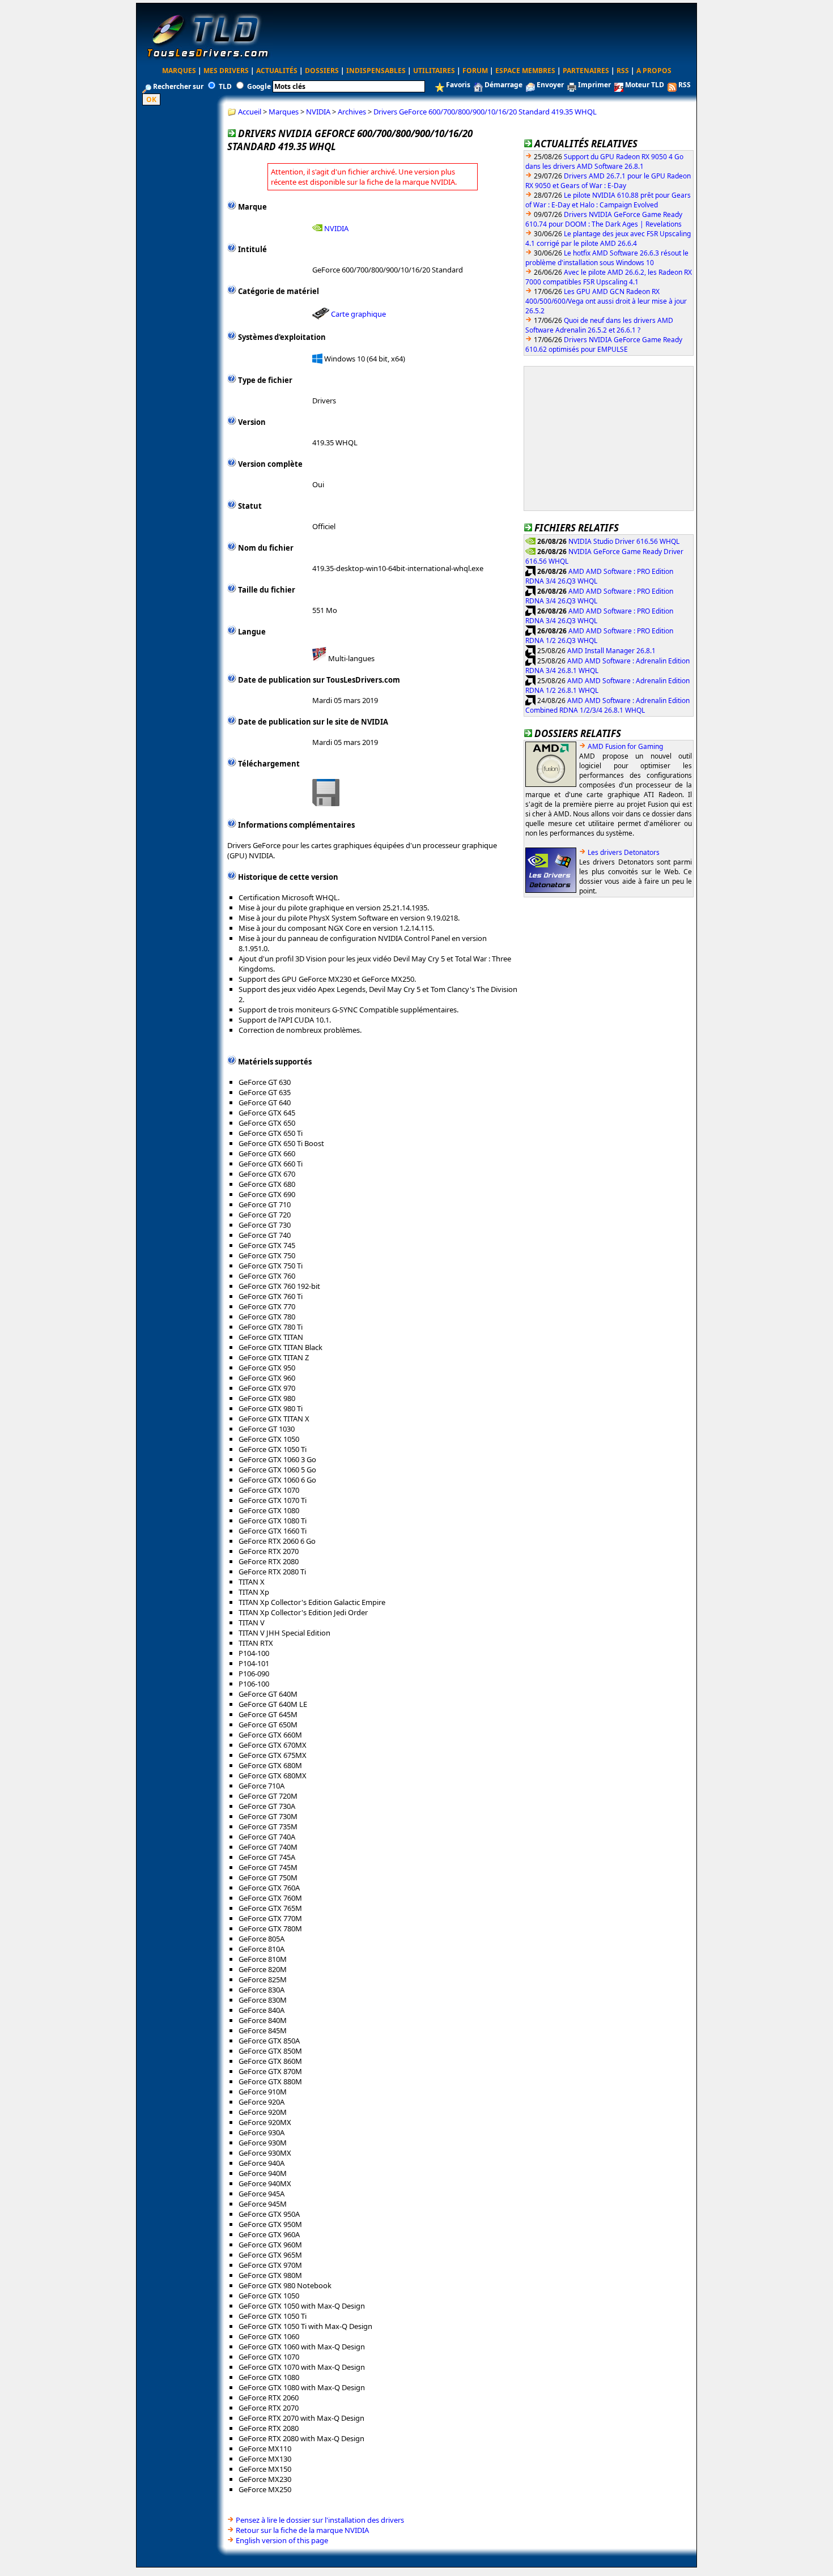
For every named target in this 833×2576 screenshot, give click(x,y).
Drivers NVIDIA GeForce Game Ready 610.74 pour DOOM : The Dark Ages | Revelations (604, 219)
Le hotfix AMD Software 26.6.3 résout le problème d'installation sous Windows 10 (607, 258)
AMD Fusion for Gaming (625, 746)
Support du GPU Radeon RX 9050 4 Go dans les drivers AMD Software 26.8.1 (604, 161)
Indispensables (376, 71)
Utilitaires (434, 71)
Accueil (250, 112)
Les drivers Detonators (624, 852)
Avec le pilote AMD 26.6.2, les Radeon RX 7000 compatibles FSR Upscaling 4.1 (609, 277)
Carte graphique (358, 314)
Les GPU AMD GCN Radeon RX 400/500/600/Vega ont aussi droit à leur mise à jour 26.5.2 (606, 301)
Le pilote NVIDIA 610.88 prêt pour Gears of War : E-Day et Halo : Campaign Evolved (608, 200)
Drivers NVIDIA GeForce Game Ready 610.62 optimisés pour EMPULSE (604, 344)
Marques (179, 71)
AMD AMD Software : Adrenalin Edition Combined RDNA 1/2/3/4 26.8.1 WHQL (607, 705)
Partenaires (586, 71)
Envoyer (550, 85)
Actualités (277, 71)
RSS (623, 71)
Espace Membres (525, 71)
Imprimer (594, 85)
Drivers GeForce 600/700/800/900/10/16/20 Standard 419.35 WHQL (485, 112)
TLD (225, 86)
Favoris (458, 85)
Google (259, 86)
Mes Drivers (226, 71)
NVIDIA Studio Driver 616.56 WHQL (624, 541)
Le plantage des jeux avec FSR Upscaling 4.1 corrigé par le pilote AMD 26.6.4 (608, 239)
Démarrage (503, 85)
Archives (352, 112)
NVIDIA (318, 112)
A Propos (654, 71)
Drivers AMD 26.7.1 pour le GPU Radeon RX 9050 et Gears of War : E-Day (608, 181)
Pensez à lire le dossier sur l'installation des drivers (320, 2520)
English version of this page (282, 2540)
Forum (475, 71)
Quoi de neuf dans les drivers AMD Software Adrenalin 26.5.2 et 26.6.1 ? (599, 325)
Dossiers (322, 71)
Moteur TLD (645, 85)
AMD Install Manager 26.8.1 (611, 650)
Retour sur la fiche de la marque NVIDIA (302, 2530)
